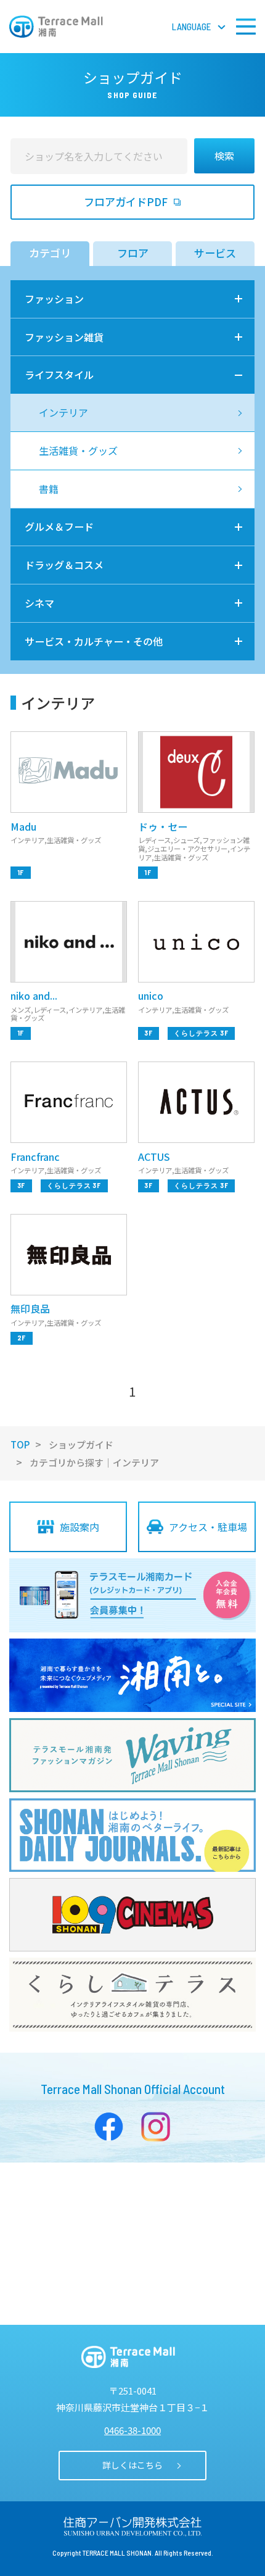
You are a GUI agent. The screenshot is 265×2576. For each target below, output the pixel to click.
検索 (224, 156)
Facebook (109, 2127)
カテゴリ (50, 253)
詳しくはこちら (132, 2465)
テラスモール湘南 (56, 27)
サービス (215, 253)
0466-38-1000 (132, 2430)
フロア (133, 253)
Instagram (156, 2127)
